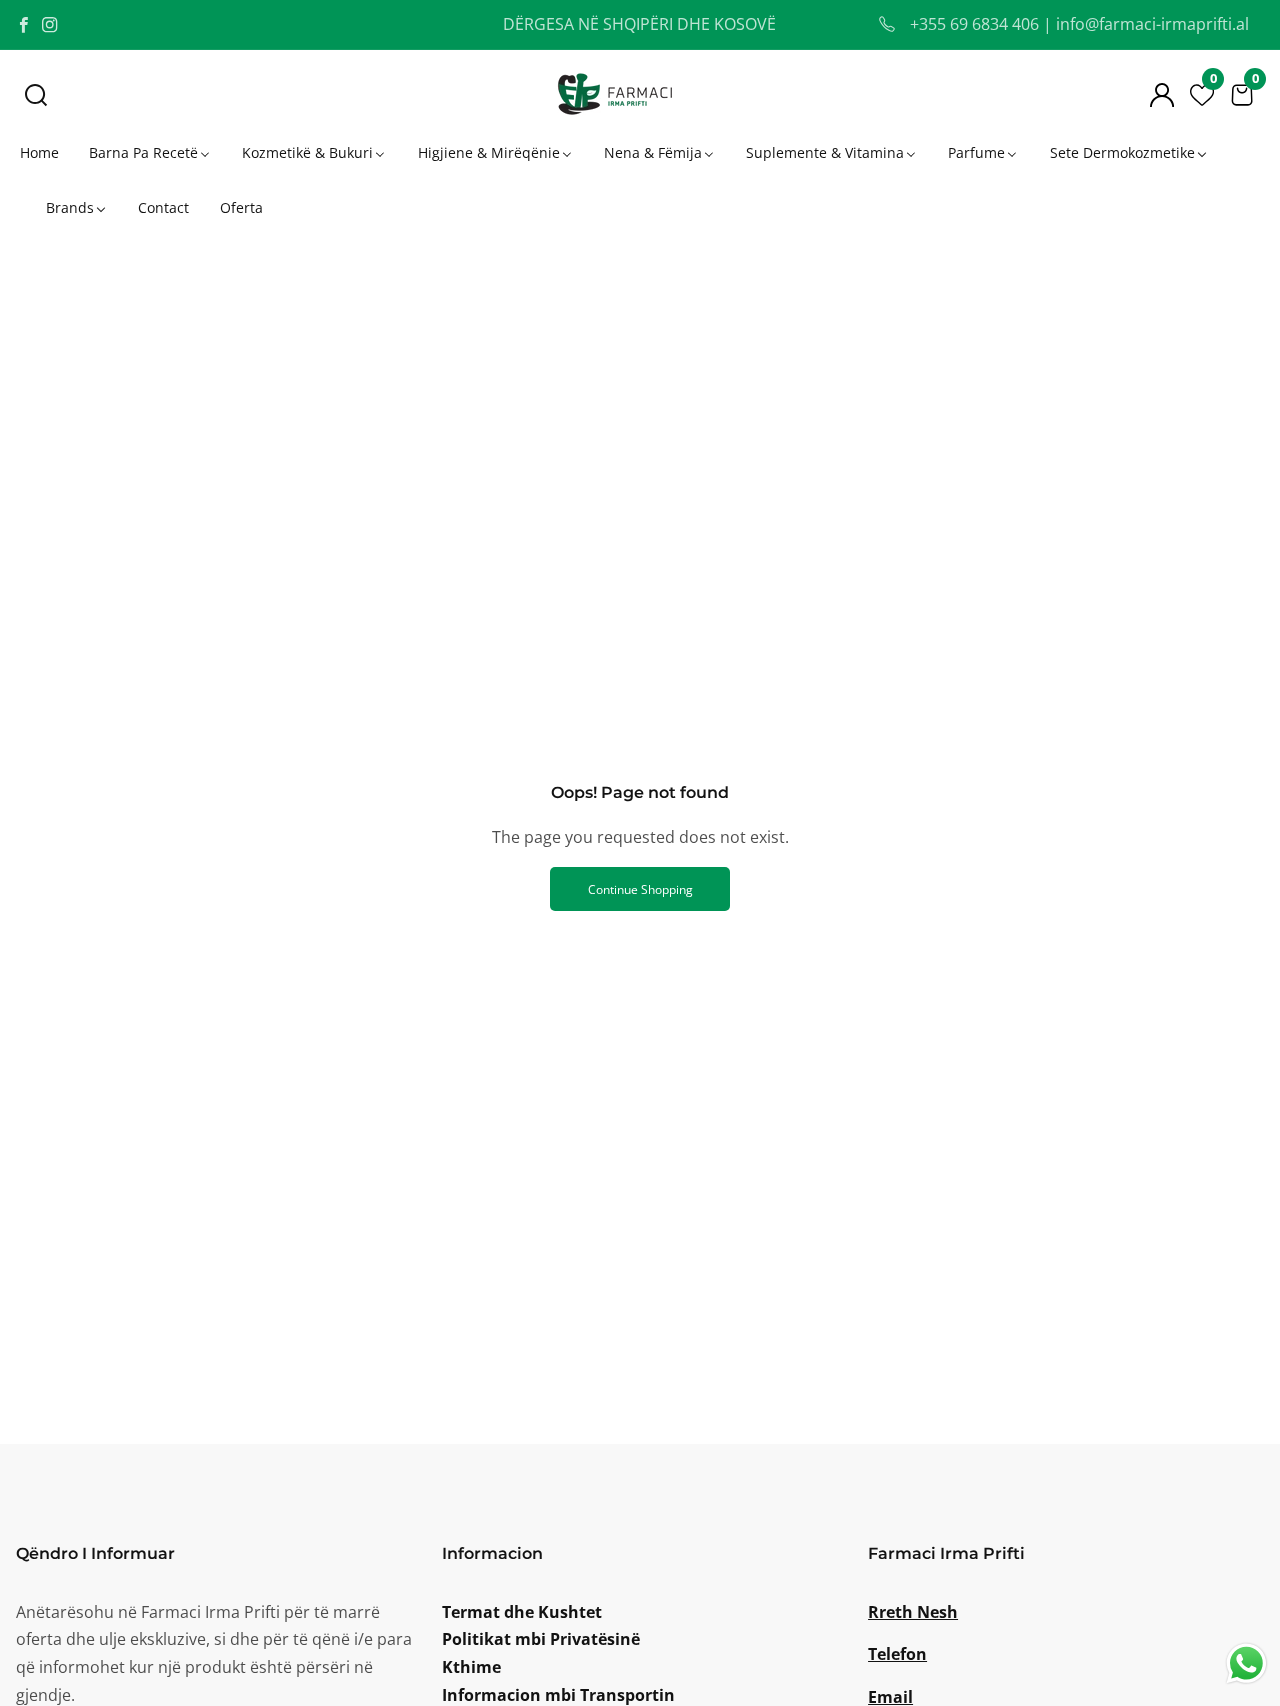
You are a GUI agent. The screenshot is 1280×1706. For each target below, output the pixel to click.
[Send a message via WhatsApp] (1246, 1663)
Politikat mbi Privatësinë (541, 1639)
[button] (36, 95)
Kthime (471, 1667)
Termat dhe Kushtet (522, 1612)
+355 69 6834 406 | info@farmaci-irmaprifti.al (1077, 24)
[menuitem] (37, 152)
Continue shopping (640, 889)
